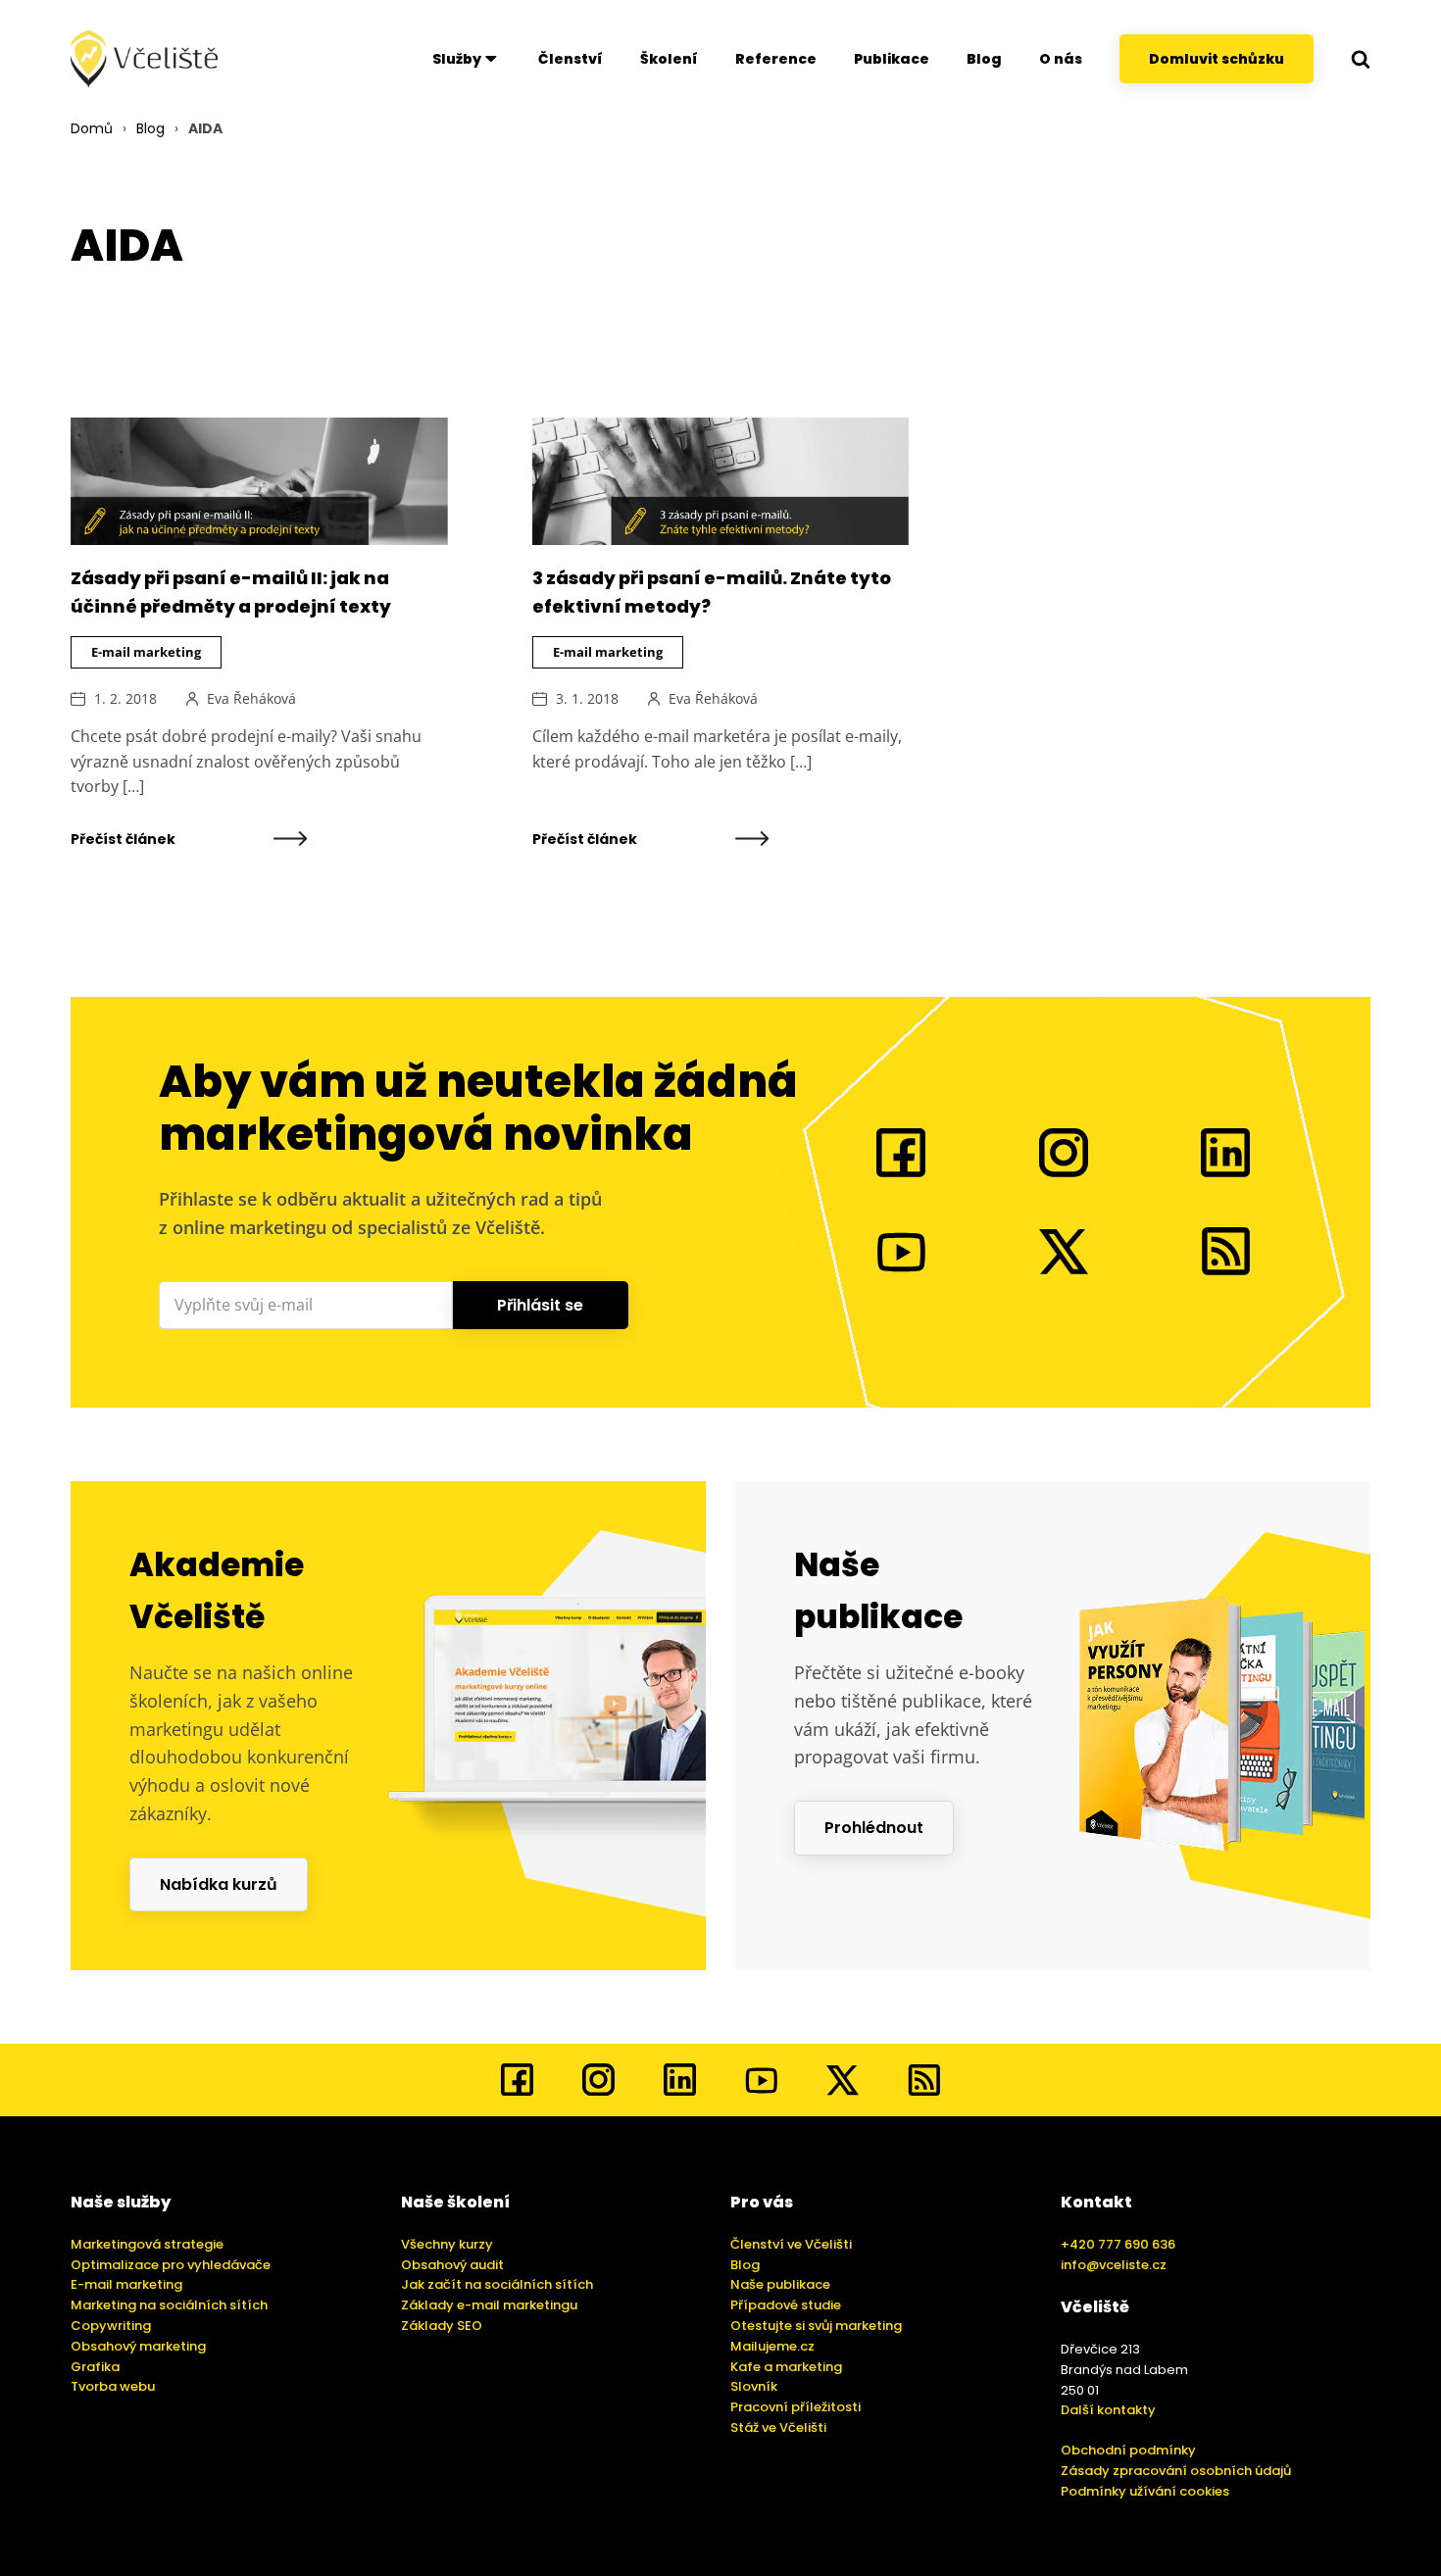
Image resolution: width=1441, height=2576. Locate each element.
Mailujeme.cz (772, 2346)
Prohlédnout (874, 1828)
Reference (776, 59)
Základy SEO (442, 2326)
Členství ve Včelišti (791, 2244)
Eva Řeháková (251, 698)
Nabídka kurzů (219, 1884)
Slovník (754, 2386)
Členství (571, 59)
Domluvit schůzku (1217, 59)
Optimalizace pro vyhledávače (171, 2265)
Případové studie (786, 2305)
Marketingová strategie (147, 2244)
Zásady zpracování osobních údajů (1176, 2471)
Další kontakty (1108, 2410)
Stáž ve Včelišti (778, 2427)
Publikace (892, 59)
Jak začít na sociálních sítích (497, 2284)
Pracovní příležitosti (795, 2407)
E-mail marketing (146, 652)
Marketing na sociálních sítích (169, 2305)
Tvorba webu (113, 2386)
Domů (92, 128)
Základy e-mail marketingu (489, 2305)
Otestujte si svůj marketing (816, 2326)
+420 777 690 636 (1118, 2244)
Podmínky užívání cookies (1145, 2491)
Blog (984, 59)
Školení (669, 59)
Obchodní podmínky (1128, 2450)
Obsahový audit (452, 2265)
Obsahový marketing (138, 2346)
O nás (1061, 59)
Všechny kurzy (447, 2244)
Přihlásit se (540, 1305)
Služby (457, 59)
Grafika (95, 2367)
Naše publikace (780, 2284)
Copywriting (111, 2326)
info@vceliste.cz (1114, 2265)
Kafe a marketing (786, 2367)
